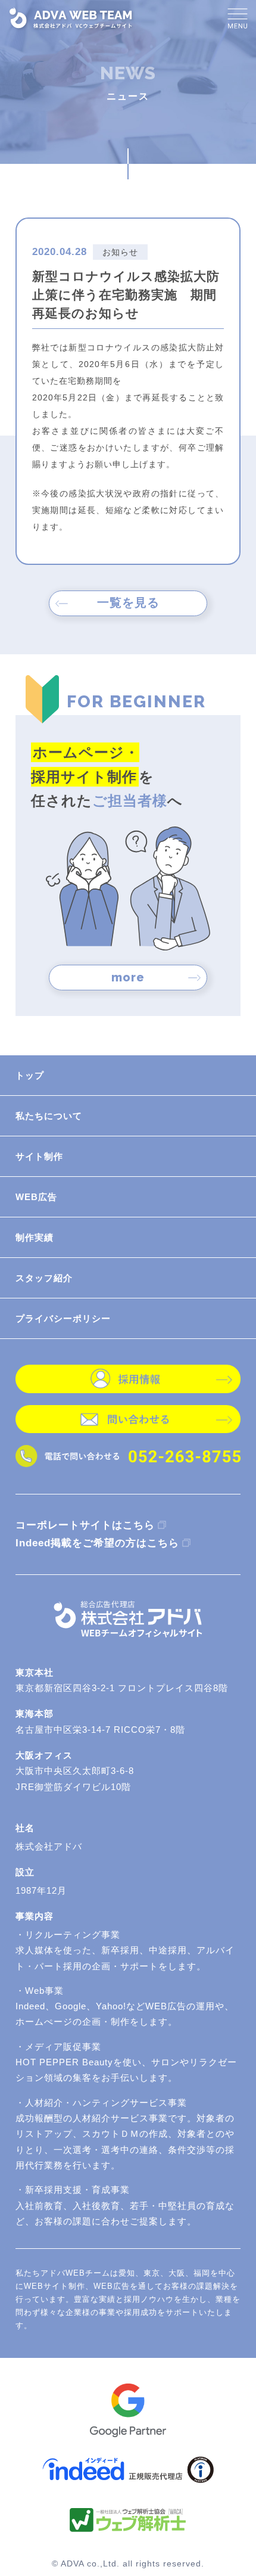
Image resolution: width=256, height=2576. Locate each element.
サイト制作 (39, 1156)
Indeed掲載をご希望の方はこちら (97, 1543)
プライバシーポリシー (63, 1318)
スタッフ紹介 (44, 1278)
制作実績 (35, 1237)
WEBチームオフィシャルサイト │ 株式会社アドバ (72, 18)
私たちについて (49, 1116)
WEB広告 (36, 1197)
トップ (30, 1075)
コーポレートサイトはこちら (85, 1525)
